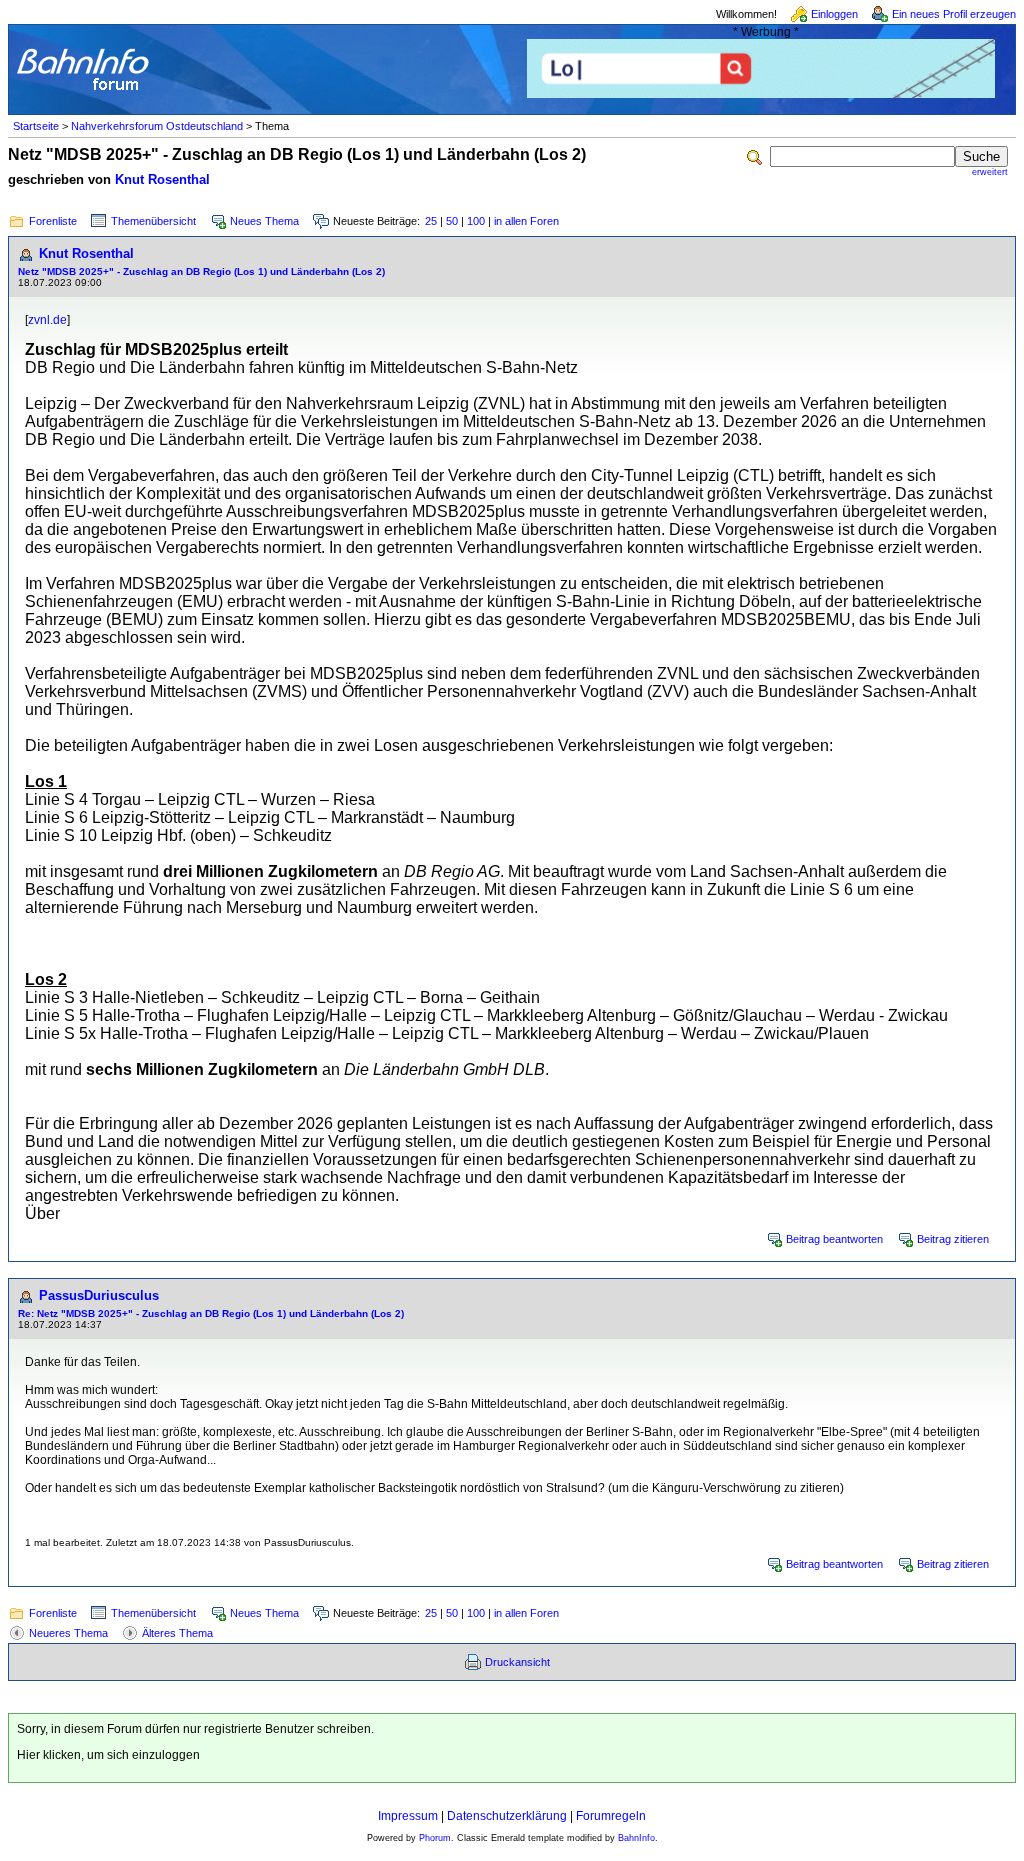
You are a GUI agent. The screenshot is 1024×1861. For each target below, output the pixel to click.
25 (431, 221)
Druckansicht (517, 1662)
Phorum (435, 1838)
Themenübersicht (153, 221)
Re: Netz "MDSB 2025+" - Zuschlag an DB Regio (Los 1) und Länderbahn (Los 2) (211, 1313)
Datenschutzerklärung (507, 1816)
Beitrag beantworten (834, 1239)
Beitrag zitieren (953, 1239)
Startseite (36, 126)
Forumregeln (611, 1816)
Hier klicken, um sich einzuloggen (108, 1755)
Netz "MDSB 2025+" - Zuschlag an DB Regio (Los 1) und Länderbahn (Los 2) (201, 271)
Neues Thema (264, 221)
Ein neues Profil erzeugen (954, 14)
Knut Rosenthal (162, 179)
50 (452, 221)
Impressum (408, 1816)
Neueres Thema (68, 1633)
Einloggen (834, 14)
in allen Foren (526, 221)
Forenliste (53, 221)
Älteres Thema (177, 1633)
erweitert (990, 172)
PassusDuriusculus (99, 1295)
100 (476, 221)
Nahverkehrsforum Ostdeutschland (157, 126)
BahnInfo (636, 1838)
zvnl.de (47, 320)
